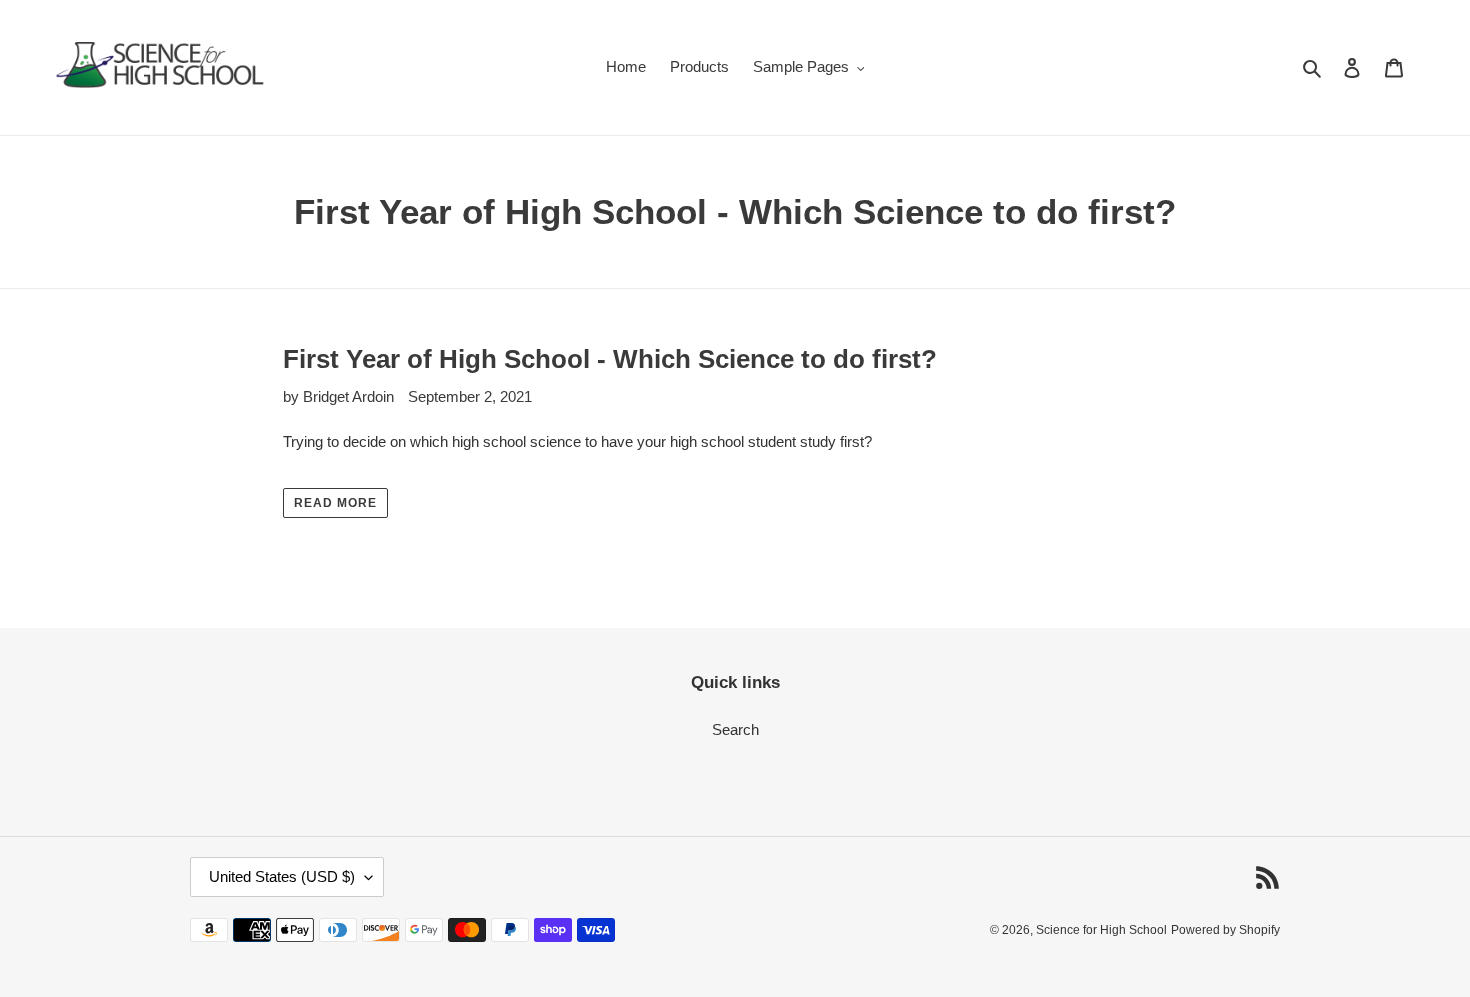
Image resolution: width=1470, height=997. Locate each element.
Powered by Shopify (1225, 930)
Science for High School (1101, 930)
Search (735, 729)
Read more (335, 503)
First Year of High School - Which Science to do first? (610, 359)
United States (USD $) (282, 876)
